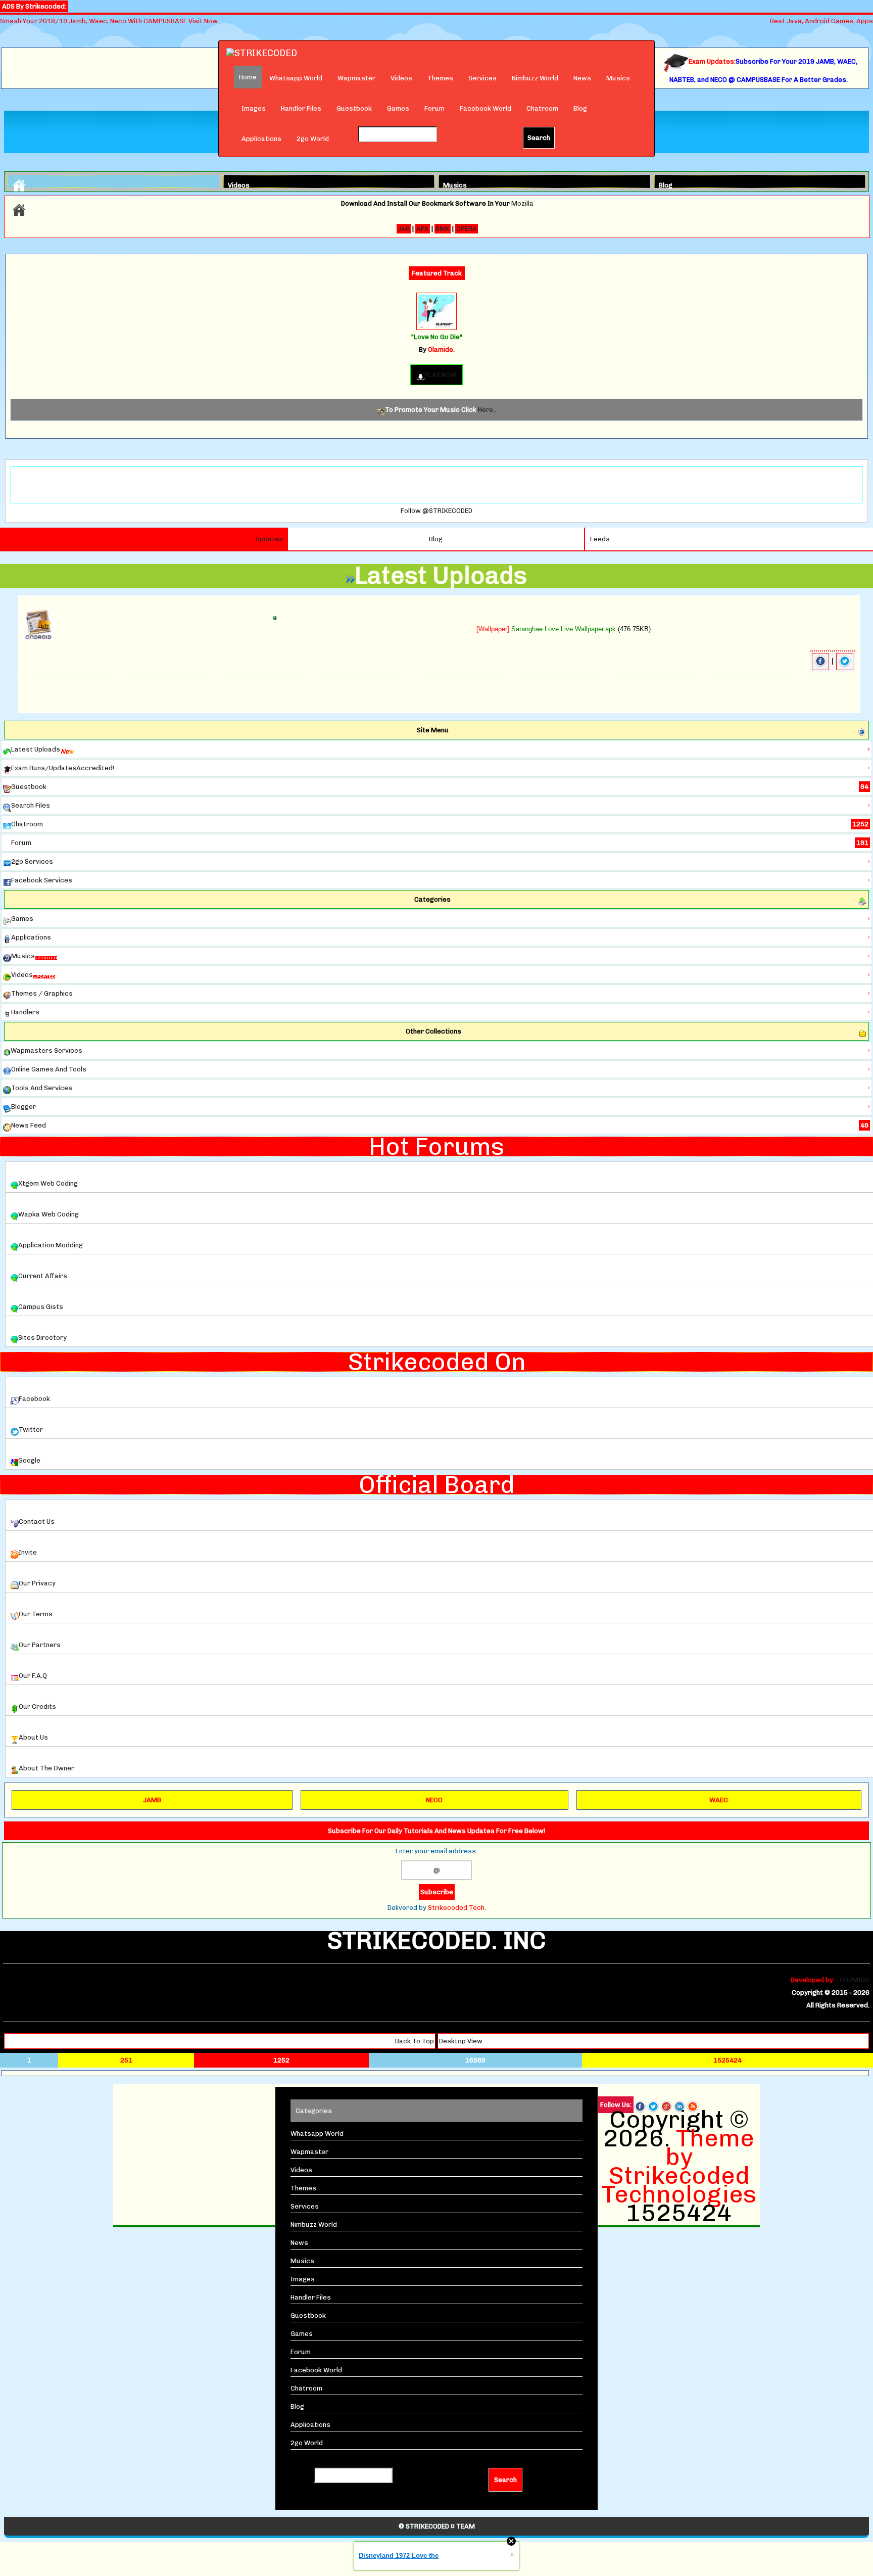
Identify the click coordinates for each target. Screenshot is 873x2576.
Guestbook (354, 108)
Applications (261, 139)
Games (398, 108)
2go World (313, 139)
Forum (434, 108)
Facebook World (486, 108)
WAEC (719, 1800)
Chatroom (542, 108)
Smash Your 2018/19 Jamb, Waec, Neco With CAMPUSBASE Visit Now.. (110, 21)
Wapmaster (356, 78)
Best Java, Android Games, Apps (821, 21)
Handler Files (301, 108)
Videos (401, 78)
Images (254, 108)
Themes (440, 78)
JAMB (152, 1800)
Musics (618, 78)
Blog (580, 108)
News (582, 78)
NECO (434, 1800)
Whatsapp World (296, 78)
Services (482, 78)
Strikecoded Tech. (457, 1908)
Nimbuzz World (535, 78)
